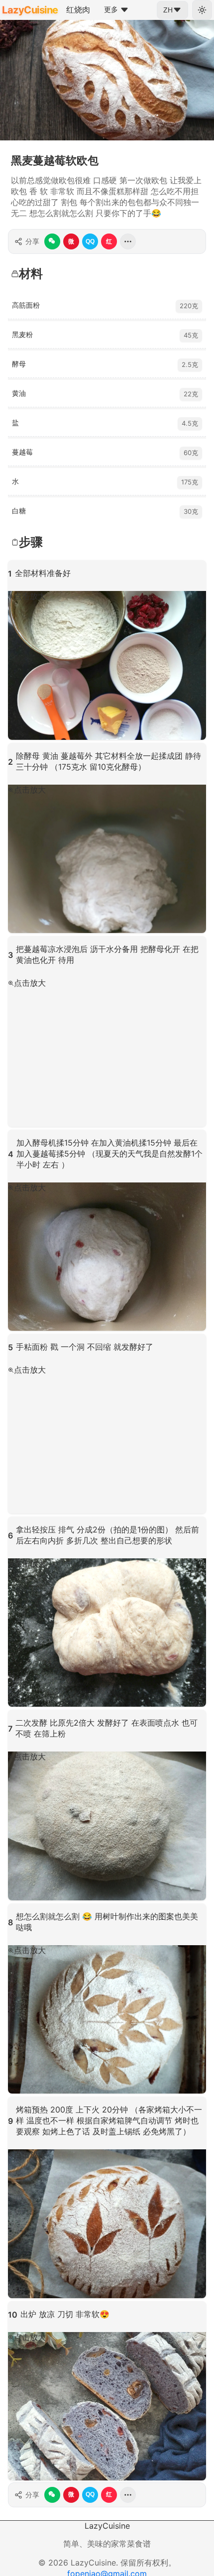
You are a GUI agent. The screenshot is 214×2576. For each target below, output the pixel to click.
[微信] (52, 241)
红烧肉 (78, 9)
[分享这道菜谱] (128, 241)
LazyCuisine (30, 10)
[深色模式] (202, 10)
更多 (111, 9)
